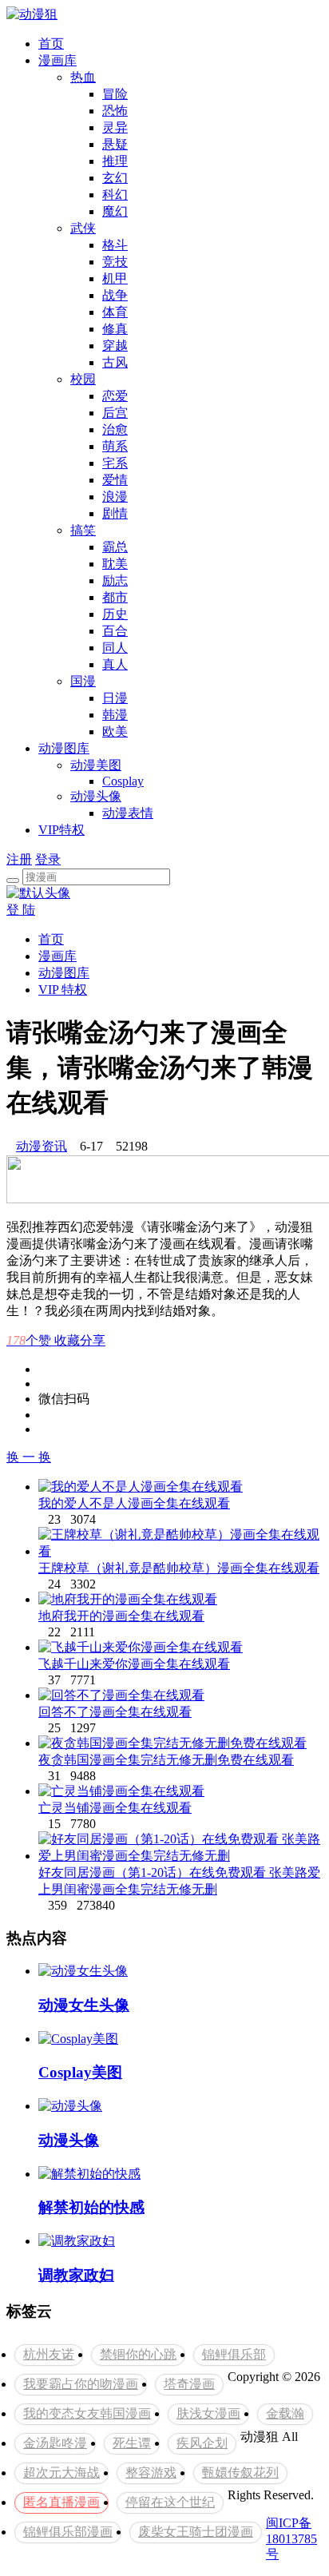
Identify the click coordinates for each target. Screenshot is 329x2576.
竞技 (115, 262)
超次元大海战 (61, 2473)
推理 (115, 161)
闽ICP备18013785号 (291, 2538)
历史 (115, 614)
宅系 (115, 463)
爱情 (115, 480)
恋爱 (115, 396)
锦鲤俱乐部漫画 (68, 2532)
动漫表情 (128, 813)
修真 (115, 329)
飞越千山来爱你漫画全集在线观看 (134, 1664)
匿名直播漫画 (61, 2502)
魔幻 (115, 211)
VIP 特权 (63, 990)
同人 (115, 648)
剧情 (115, 513)
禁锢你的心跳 (138, 2354)
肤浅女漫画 (208, 2413)
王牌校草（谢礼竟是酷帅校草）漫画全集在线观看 (179, 1568)
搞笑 (83, 530)
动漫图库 (64, 748)
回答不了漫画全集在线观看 (115, 1712)
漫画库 (57, 60)
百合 (115, 631)
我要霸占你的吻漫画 (81, 2384)
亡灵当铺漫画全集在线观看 (115, 1808)
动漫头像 (96, 796)
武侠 (83, 228)
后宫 (115, 413)
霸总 (115, 547)
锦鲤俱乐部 (234, 2354)
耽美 (115, 564)
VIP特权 (61, 830)
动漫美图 (96, 765)
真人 (115, 664)
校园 (83, 379)
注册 (19, 859)
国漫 (83, 681)
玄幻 (115, 178)
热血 (83, 77)
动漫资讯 (42, 1146)
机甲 (115, 278)
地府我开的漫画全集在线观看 (121, 1616)
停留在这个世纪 (170, 2502)
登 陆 (21, 910)
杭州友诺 (49, 2354)
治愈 (115, 429)
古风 (115, 362)
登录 (48, 859)
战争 (115, 295)
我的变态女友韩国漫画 (87, 2413)
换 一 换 (29, 1457)
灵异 (115, 127)
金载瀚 (285, 2413)
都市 (115, 597)
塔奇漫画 (189, 2384)
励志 (115, 580)
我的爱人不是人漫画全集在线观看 (134, 1503)
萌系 (115, 446)
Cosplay (123, 781)
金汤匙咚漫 (55, 2443)
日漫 (115, 698)
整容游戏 (151, 2473)
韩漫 (115, 715)
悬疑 (115, 144)
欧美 (115, 731)
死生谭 (132, 2443)
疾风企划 (202, 2443)
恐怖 (115, 111)
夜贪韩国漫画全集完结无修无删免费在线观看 (166, 1760)
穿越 (115, 346)
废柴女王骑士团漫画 (196, 2532)
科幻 (115, 195)
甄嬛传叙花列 (240, 2473)
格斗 (115, 245)
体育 (115, 312)
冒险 (115, 94)
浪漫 (115, 497)
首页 (51, 44)
